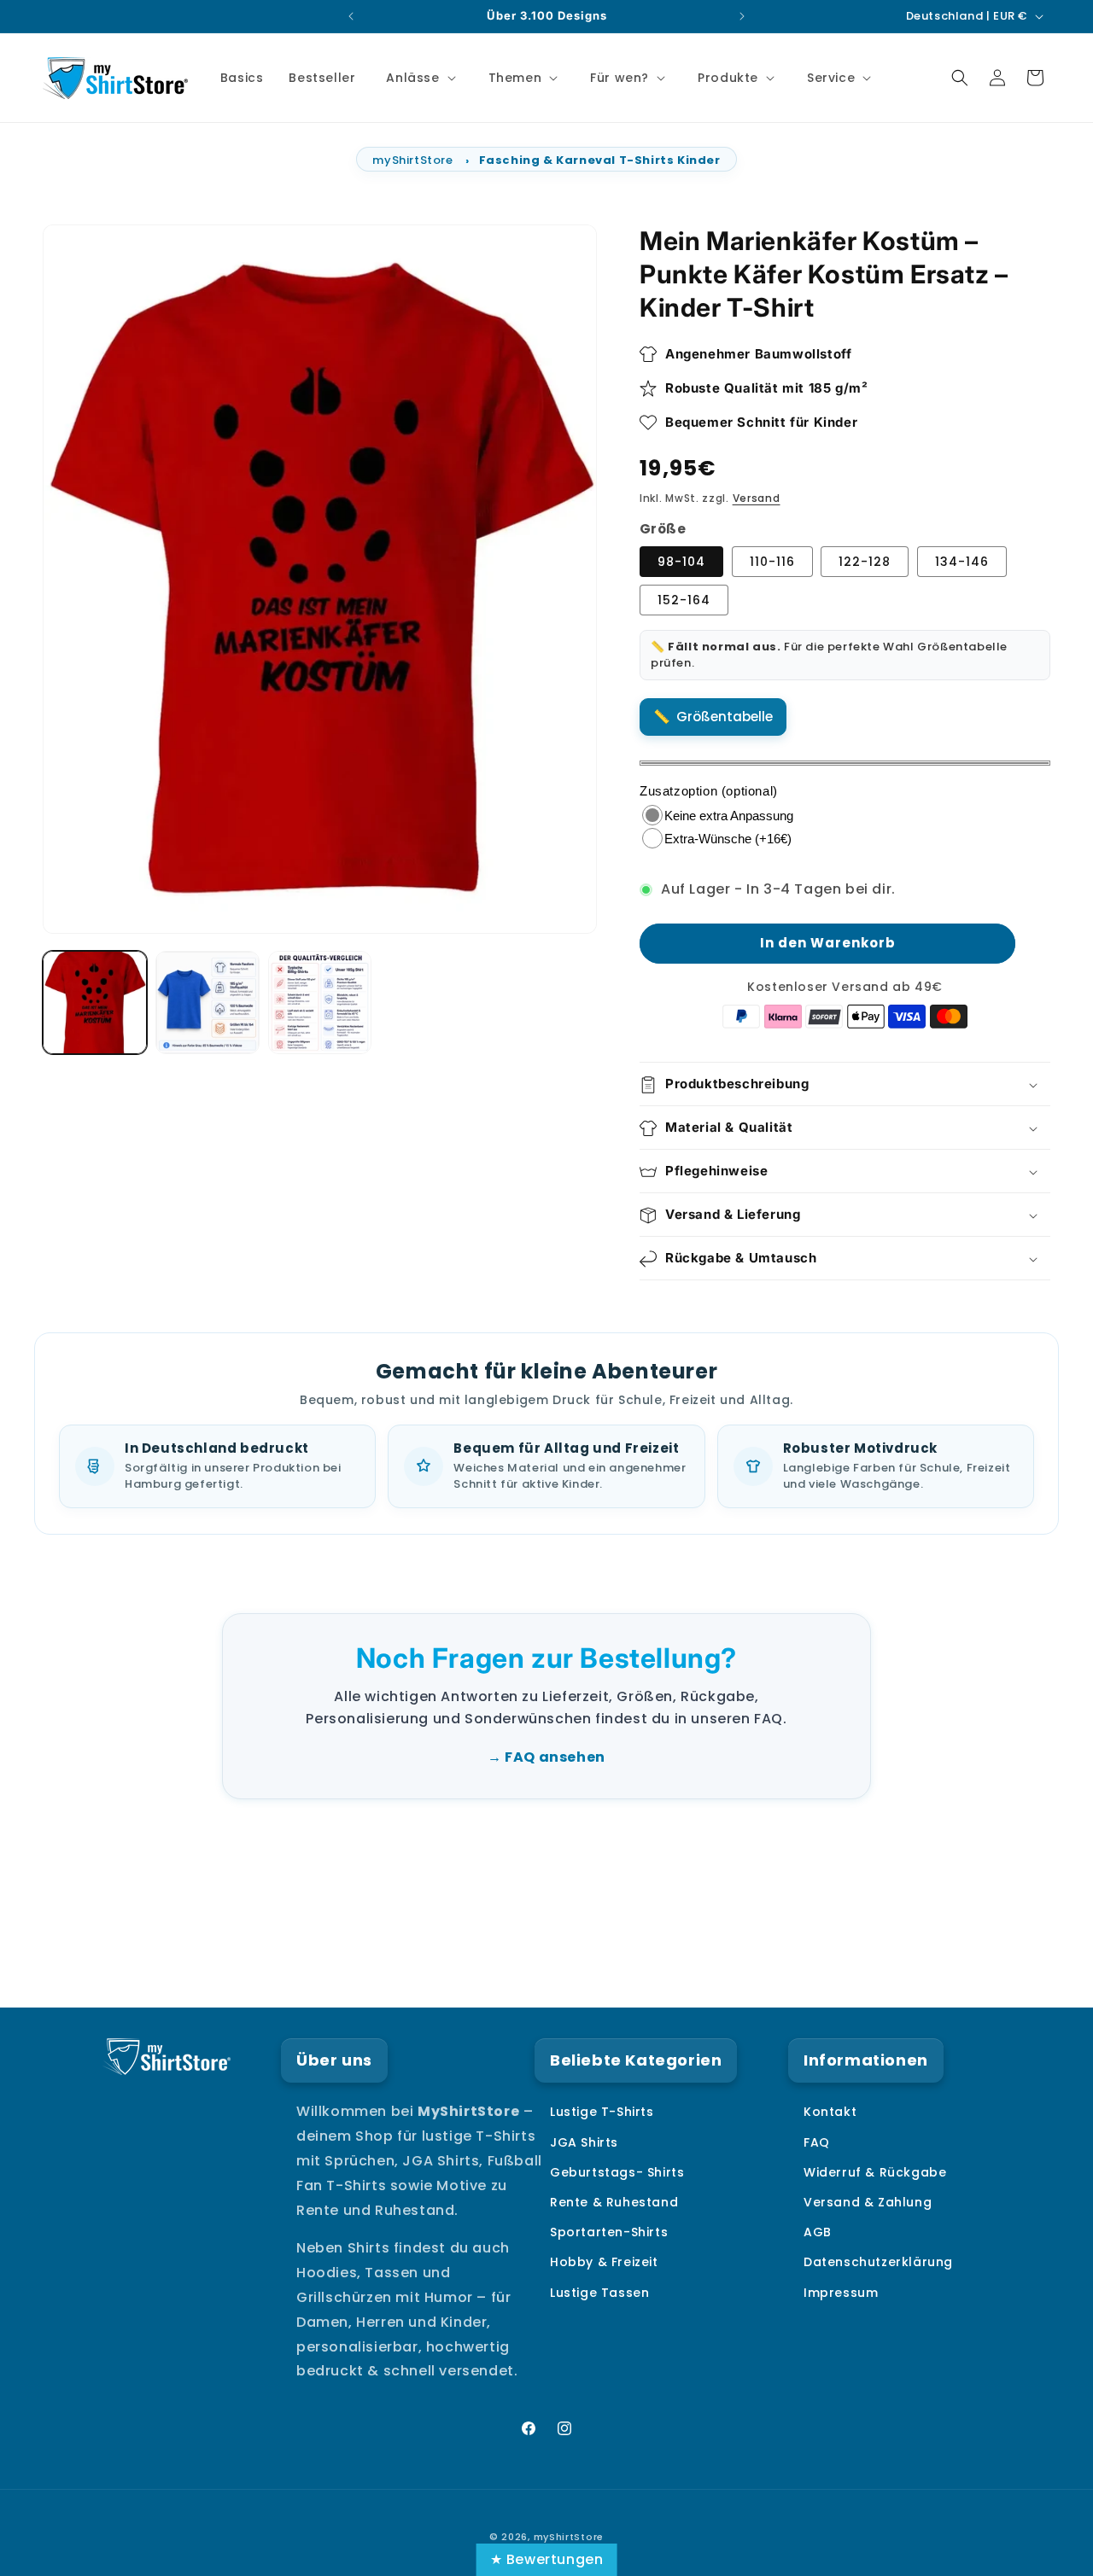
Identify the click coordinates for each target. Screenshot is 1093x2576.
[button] (419, 78)
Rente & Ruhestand (614, 2202)
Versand (757, 498)
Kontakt (830, 2113)
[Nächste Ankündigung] (742, 16)
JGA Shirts (584, 2142)
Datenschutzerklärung (878, 2263)
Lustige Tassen (599, 2293)
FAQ (817, 2142)
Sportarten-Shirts (609, 2233)
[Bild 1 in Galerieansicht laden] (95, 1003)
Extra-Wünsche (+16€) (728, 839)
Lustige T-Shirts (602, 2113)
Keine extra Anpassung (729, 816)
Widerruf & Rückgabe (875, 2172)
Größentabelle (725, 717)
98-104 (681, 562)
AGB (818, 2233)
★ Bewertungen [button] (547, 2559)
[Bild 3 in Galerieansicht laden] (320, 1003)
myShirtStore (412, 160)
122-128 (865, 562)
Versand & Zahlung (868, 2202)
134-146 (962, 562)
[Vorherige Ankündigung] (351, 16)
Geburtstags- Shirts (617, 2172)
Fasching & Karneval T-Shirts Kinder (600, 160)
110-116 (772, 562)
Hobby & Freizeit (604, 2263)
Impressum (841, 2293)
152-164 (684, 601)
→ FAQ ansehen (546, 1757)
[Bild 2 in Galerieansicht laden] (207, 1003)
